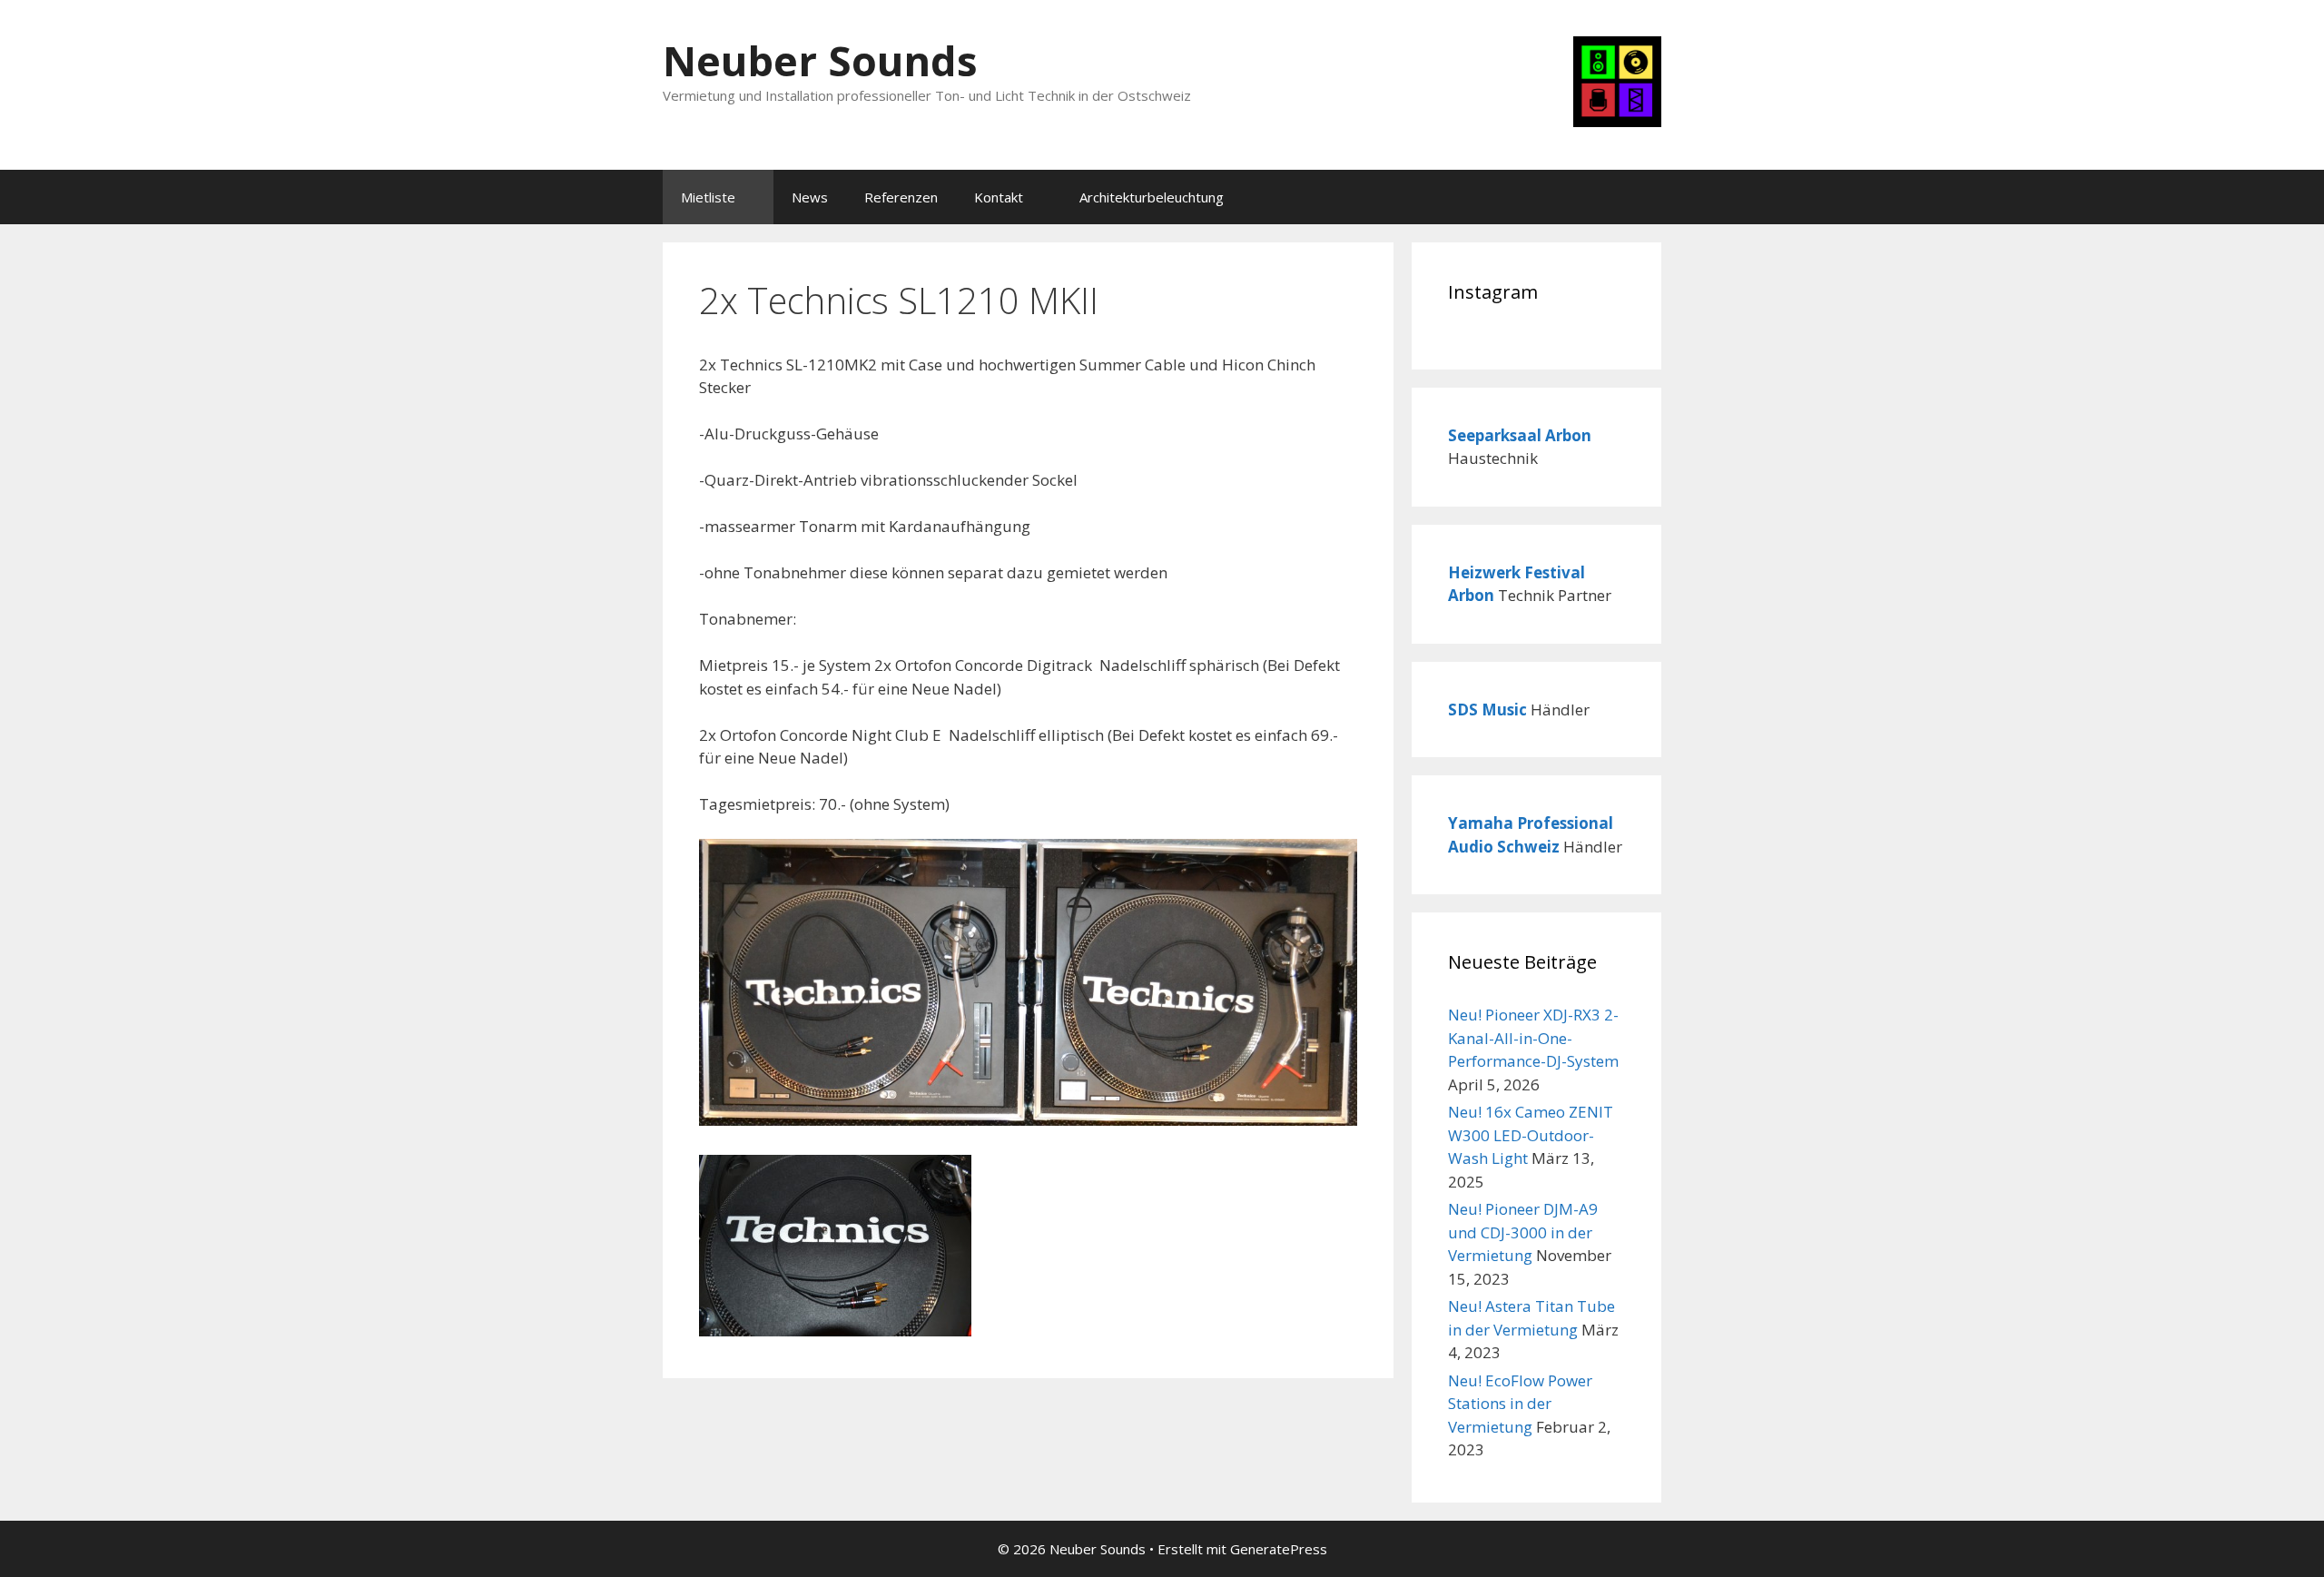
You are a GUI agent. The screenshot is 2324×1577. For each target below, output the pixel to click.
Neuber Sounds (820, 60)
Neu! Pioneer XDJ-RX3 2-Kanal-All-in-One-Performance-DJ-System (1533, 1038)
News (810, 197)
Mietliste (708, 197)
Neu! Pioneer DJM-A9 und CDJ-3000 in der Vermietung (1523, 1232)
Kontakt (999, 197)
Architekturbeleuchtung (1152, 197)
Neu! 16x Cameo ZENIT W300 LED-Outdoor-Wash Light (1531, 1135)
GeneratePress (1279, 1549)
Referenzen (901, 197)
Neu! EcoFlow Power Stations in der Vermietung (1520, 1404)
